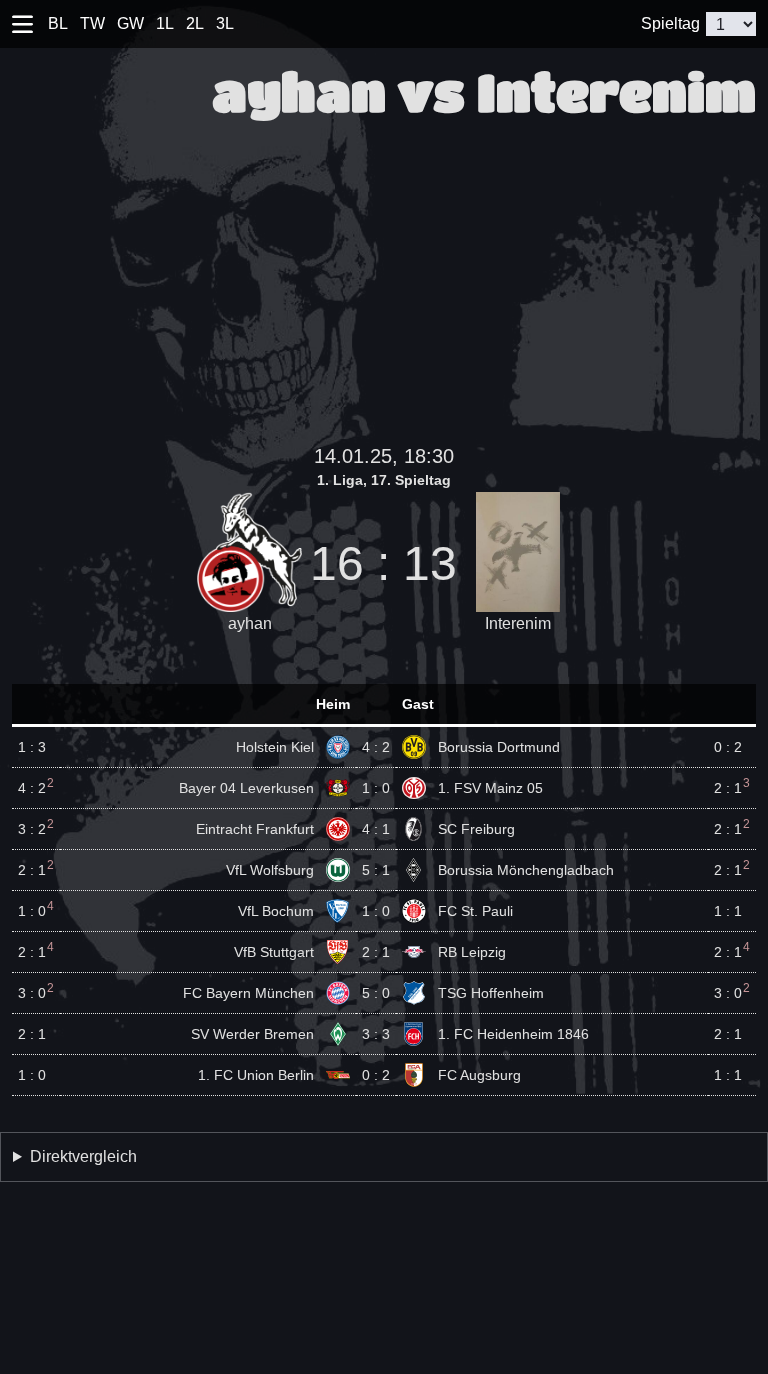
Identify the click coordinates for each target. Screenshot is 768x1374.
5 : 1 (376, 870)
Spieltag (670, 23)
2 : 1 (376, 952)
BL (58, 23)
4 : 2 (376, 747)
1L (165, 23)
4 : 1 (376, 829)
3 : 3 (376, 1034)
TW (92, 23)
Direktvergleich (83, 1156)
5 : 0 (376, 993)
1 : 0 (376, 788)
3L (225, 23)
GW (130, 23)
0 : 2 (376, 1075)
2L (195, 23)
